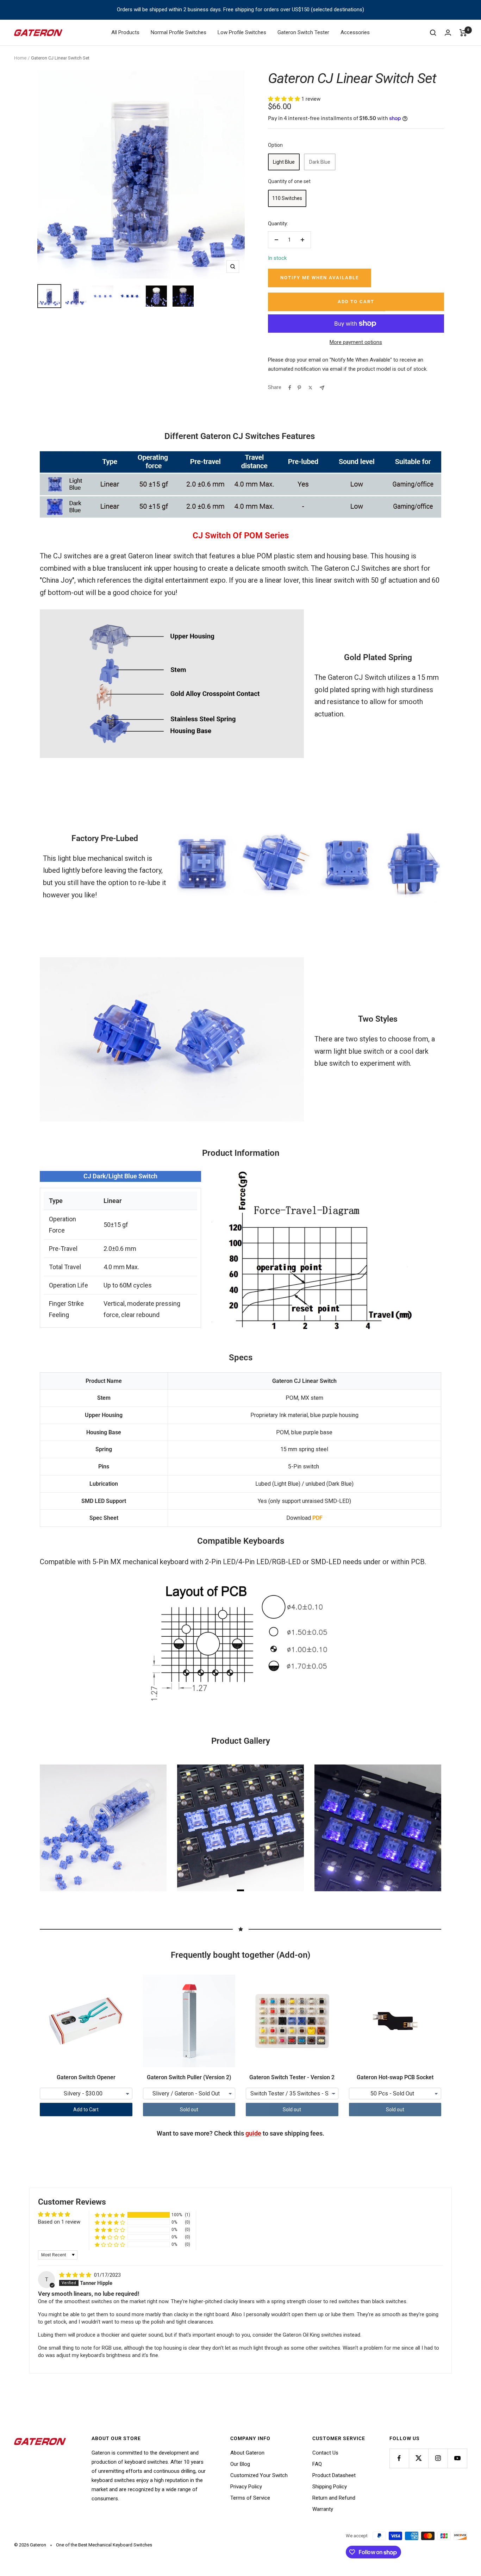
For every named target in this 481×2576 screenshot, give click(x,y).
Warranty (323, 2509)
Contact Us (325, 2453)
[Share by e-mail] (322, 388)
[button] (285, 99)
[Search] (433, 33)
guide (253, 2133)
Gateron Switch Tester (303, 32)
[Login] (448, 33)
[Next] (427, 1828)
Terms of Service (250, 2498)
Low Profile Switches (242, 32)
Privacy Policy (246, 2487)
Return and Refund (334, 2498)
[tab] (241, 1890)
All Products (125, 32)
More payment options (356, 342)
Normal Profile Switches (179, 32)
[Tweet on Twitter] (310, 388)
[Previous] (54, 1828)
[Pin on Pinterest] (299, 388)
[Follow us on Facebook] (399, 2458)
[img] (76, 2275)
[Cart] (463, 33)
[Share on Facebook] (290, 388)
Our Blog (240, 2464)
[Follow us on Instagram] (438, 2458)
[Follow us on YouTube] (457, 2458)
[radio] (284, 162)
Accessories (355, 32)
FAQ (317, 2464)
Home (20, 58)
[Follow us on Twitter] (418, 2458)
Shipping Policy (330, 2487)
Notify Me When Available (320, 278)
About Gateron (247, 2453)
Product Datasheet (334, 2475)
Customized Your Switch (259, 2475)
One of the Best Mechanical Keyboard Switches (104, 2545)
